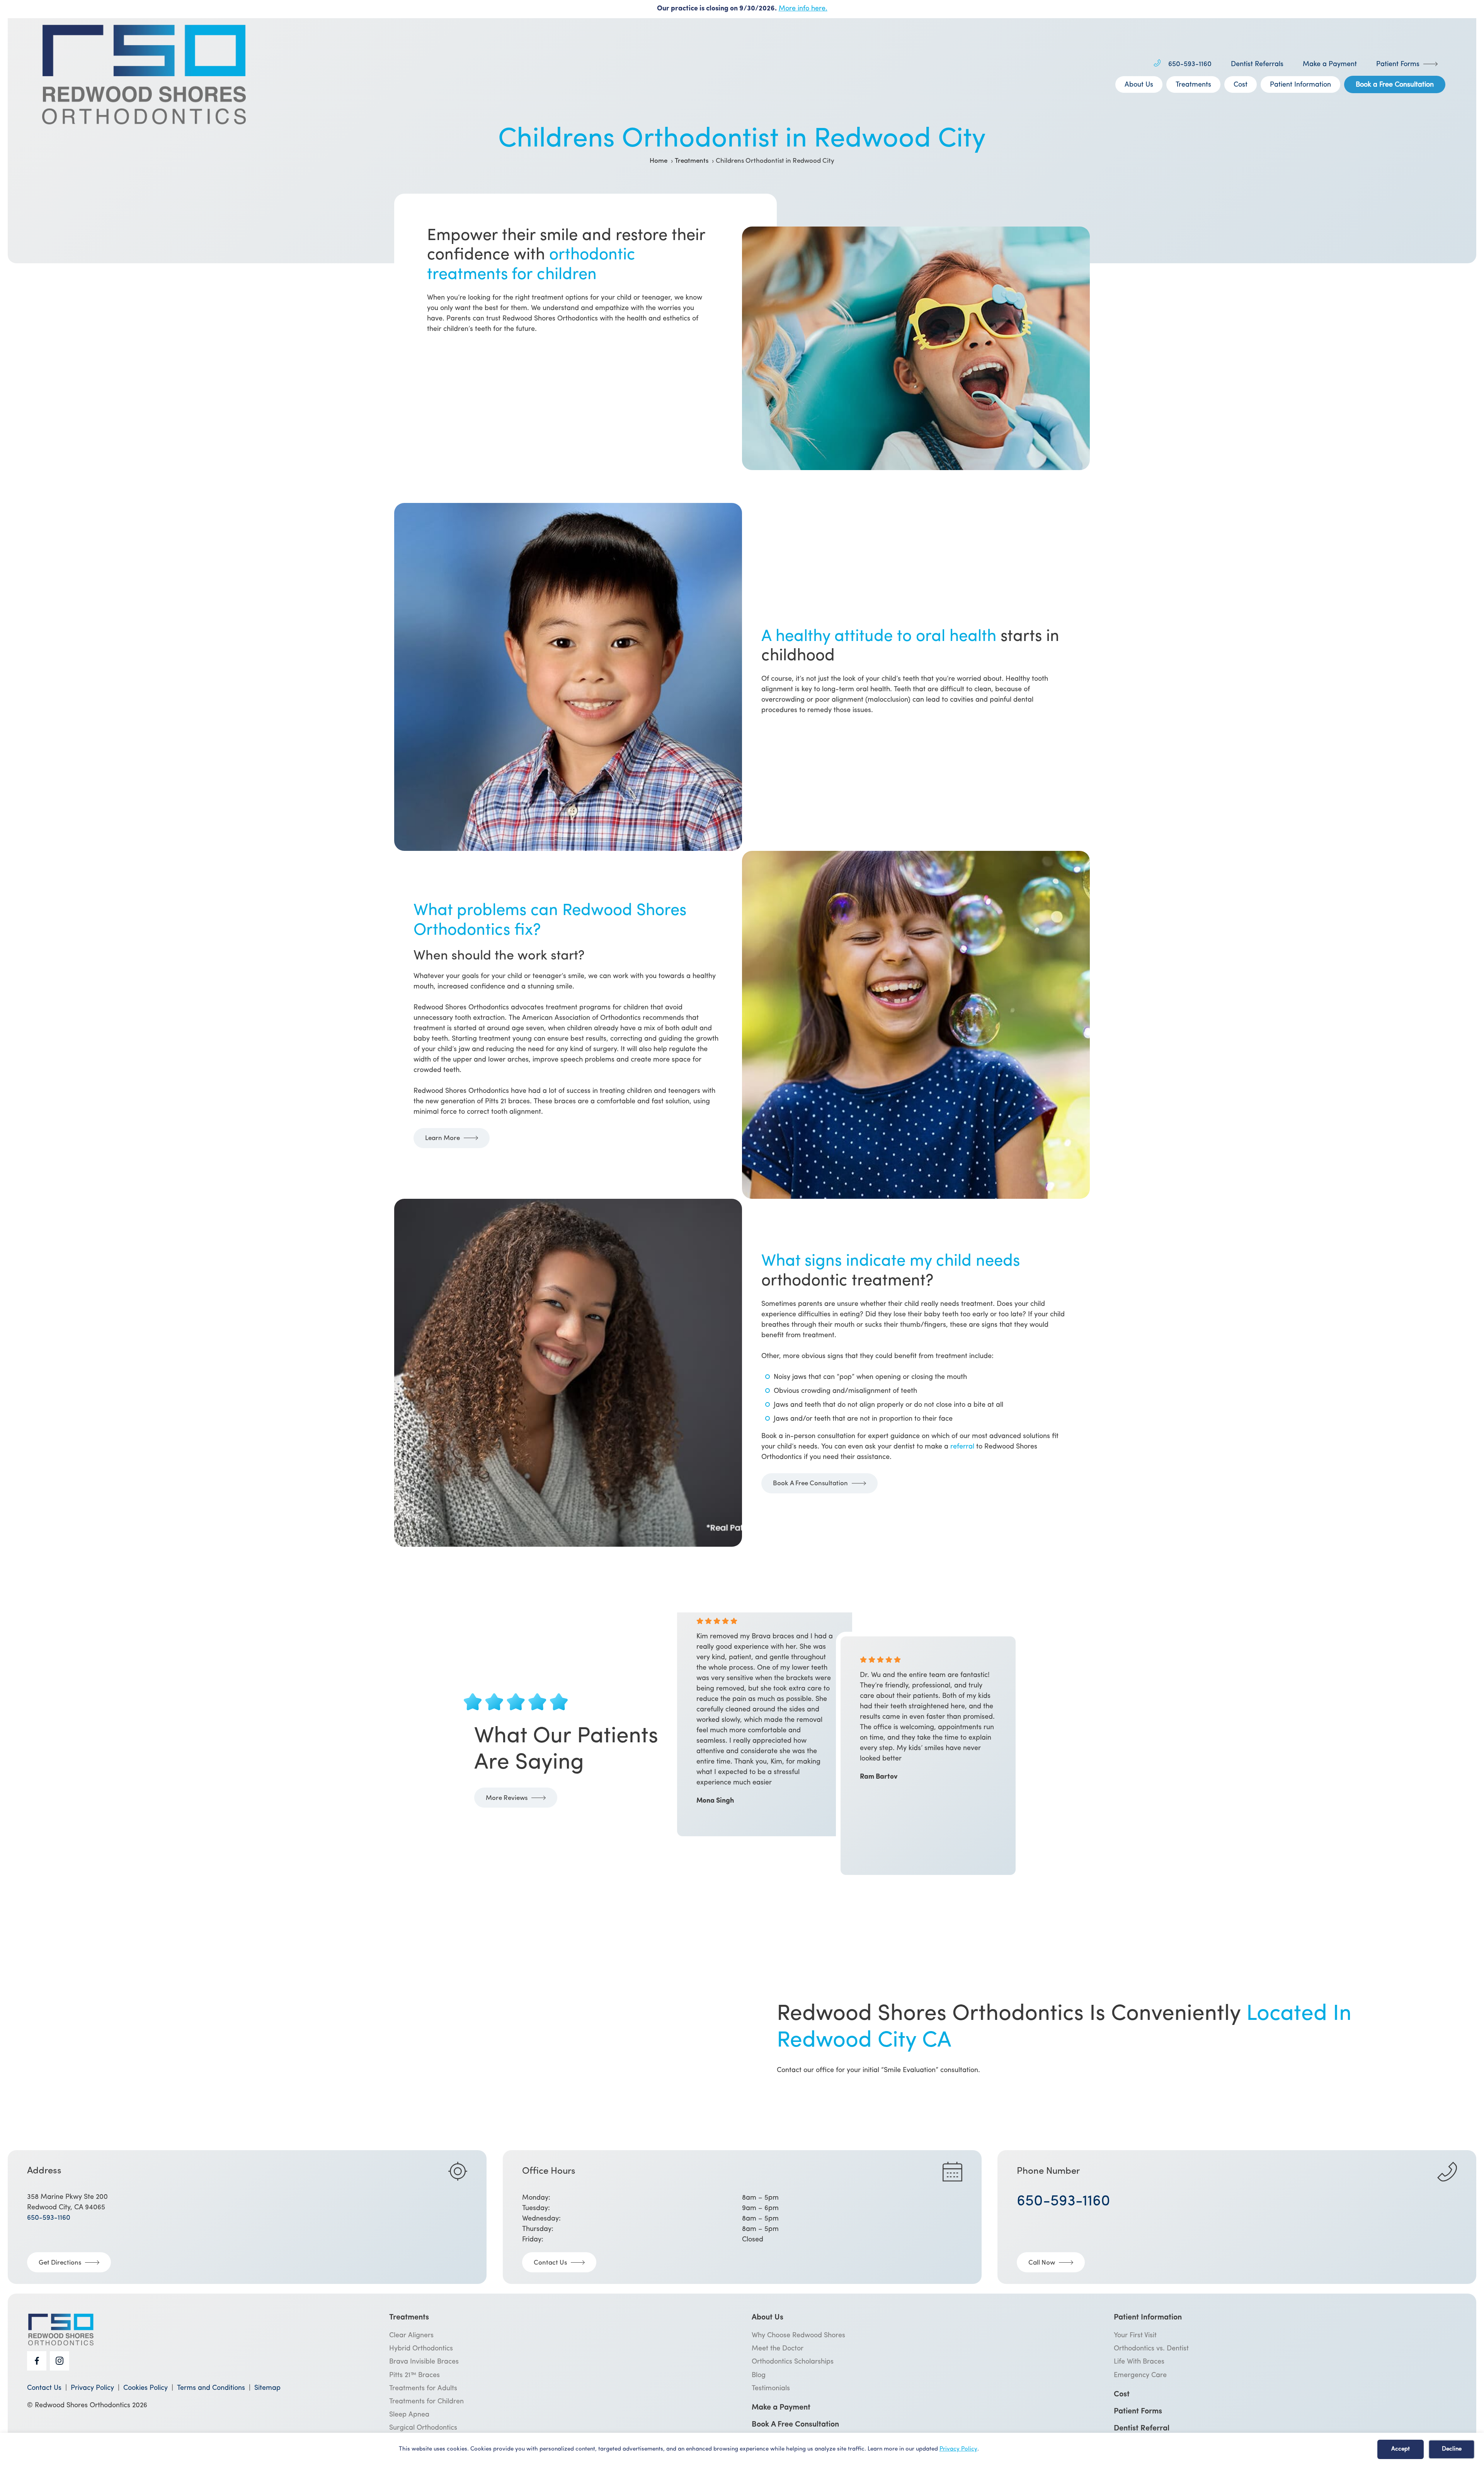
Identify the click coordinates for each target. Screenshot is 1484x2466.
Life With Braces (1139, 2362)
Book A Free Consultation (810, 1484)
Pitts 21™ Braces (414, 2376)
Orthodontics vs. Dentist (1151, 2349)
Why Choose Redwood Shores (798, 2336)
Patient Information (1300, 85)
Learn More (442, 1138)
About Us (1139, 85)
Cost (1241, 85)
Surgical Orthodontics (423, 2428)
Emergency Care (1140, 2376)
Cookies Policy (146, 2388)
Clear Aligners (411, 2336)
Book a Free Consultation (1395, 85)
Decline (1452, 2449)
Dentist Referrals (1257, 65)
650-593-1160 (1190, 65)
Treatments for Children (426, 2402)
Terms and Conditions (211, 2388)
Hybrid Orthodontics (421, 2349)
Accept (1401, 2449)
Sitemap (267, 2388)
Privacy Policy (958, 2449)
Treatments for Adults (423, 2389)
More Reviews (507, 1798)
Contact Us (550, 2263)
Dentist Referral (1142, 2429)
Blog (759, 2376)
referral (962, 1447)
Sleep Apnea (409, 2415)
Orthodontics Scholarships (793, 2362)
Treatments (1193, 85)
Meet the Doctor (778, 2349)
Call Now (1042, 2263)
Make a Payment (1330, 65)
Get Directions (60, 2263)
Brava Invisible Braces (424, 2362)
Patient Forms (1398, 65)
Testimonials (771, 2389)
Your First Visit (1135, 2336)
